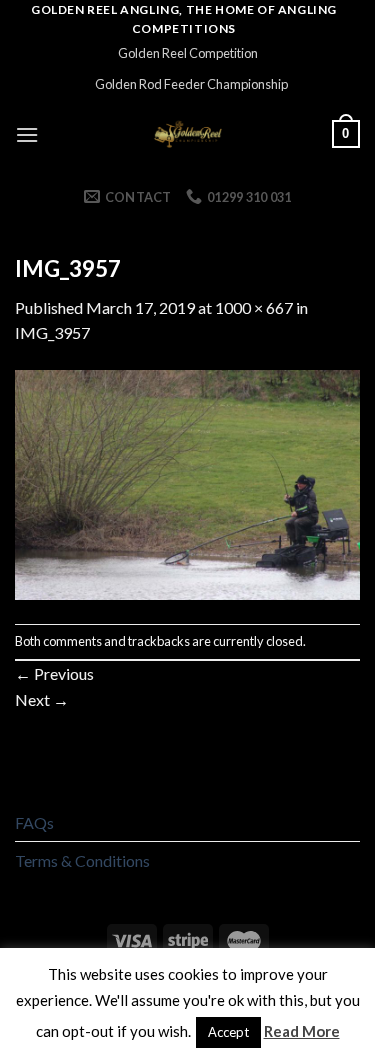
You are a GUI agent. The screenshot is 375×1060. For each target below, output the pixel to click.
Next (42, 699)
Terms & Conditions (82, 860)
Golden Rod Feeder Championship (191, 84)
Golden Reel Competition (188, 53)
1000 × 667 (254, 307)
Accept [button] (228, 1032)
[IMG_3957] (187, 482)
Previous (54, 673)
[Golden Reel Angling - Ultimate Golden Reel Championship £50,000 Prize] (187, 134)
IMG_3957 (52, 332)
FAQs (34, 822)
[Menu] (27, 134)
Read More (302, 1031)
